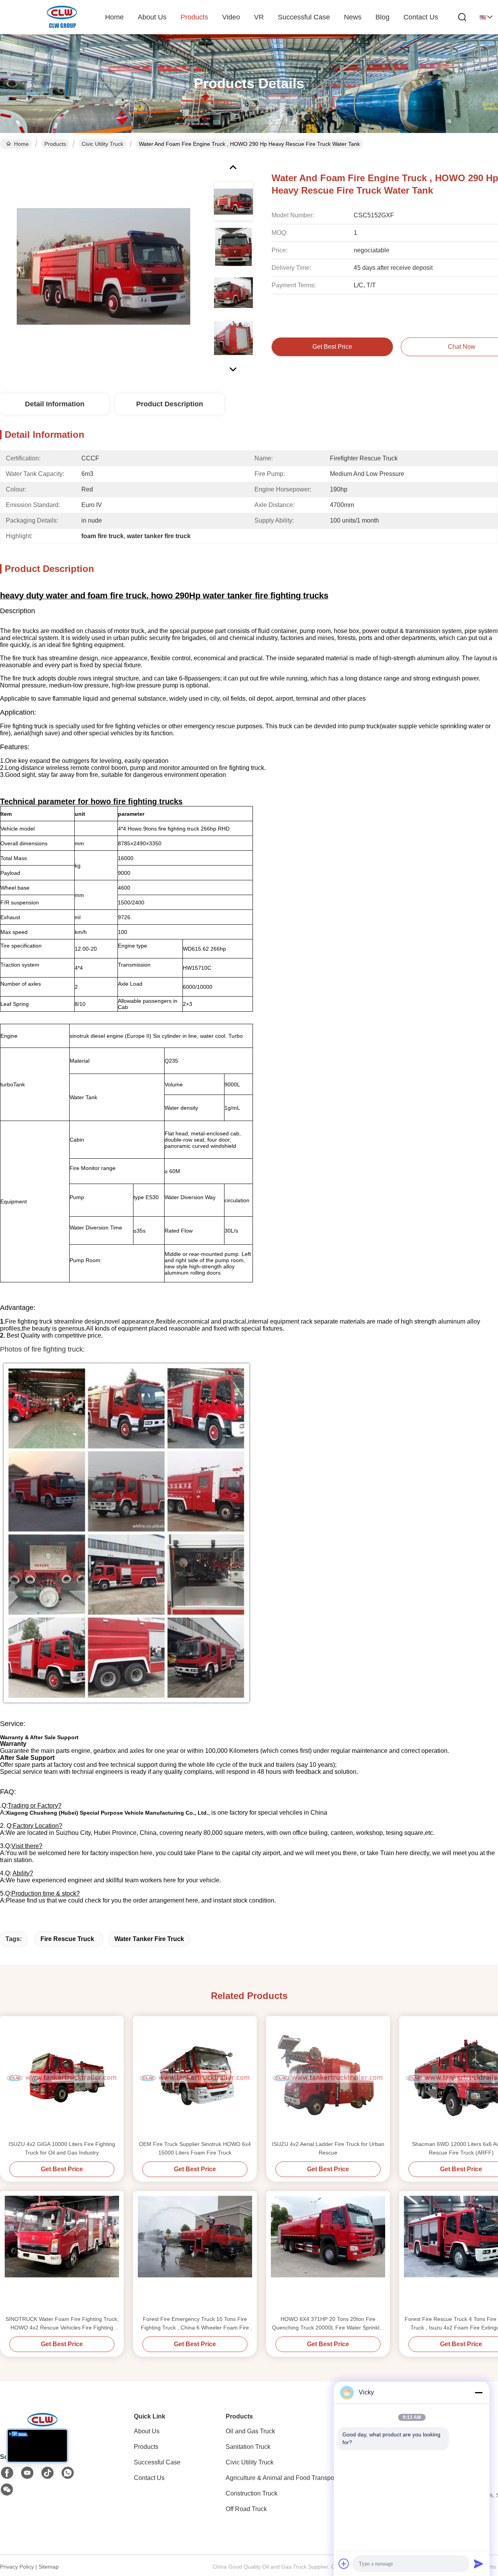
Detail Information (55, 404)
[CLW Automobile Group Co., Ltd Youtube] (27, 2473)
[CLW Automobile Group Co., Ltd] (62, 17)
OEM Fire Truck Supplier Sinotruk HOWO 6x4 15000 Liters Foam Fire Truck (195, 2148)
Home (114, 17)
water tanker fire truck (149, 1939)
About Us (147, 2431)
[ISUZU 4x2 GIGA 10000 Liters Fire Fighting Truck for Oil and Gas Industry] (62, 2078)
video (231, 17)
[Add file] (344, 2564)
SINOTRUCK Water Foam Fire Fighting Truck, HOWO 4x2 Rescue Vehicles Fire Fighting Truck (62, 2324)
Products (55, 144)
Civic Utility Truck (103, 144)
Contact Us (149, 2478)
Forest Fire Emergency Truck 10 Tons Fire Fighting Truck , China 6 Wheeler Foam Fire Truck (195, 2324)
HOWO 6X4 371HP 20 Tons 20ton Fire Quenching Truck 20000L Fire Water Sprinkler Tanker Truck (328, 2324)
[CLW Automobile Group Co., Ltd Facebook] (7, 2473)
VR (259, 17)
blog (382, 17)
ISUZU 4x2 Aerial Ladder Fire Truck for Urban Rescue (328, 2148)
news (353, 17)
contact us (421, 17)
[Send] (479, 2564)
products (194, 17)
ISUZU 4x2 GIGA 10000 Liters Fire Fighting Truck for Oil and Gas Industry (62, 2148)
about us (152, 17)
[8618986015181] (68, 2473)
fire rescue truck (67, 1939)
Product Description (170, 404)
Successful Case (304, 17)
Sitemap (49, 2567)
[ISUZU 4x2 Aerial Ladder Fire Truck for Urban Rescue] (328, 2078)
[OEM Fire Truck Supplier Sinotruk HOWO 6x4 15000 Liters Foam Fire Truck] (195, 2078)
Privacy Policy (17, 2567)
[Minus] (479, 2392)
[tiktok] (47, 2473)
